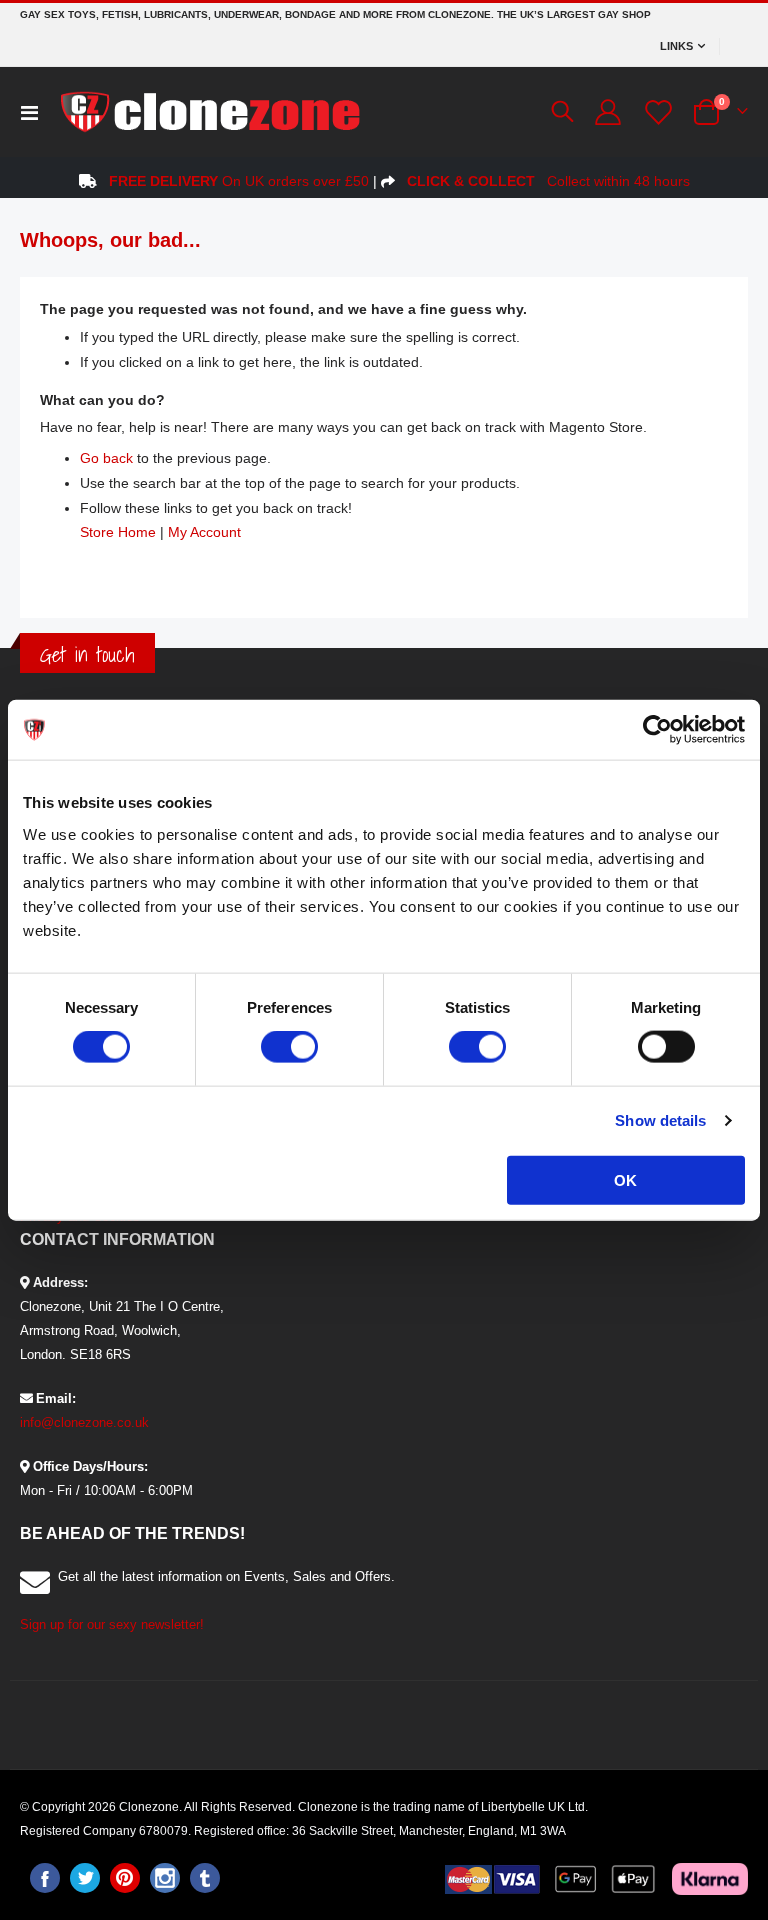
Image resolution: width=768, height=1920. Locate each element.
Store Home (118, 532)
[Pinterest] (125, 1878)
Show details (660, 1120)
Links (676, 46)
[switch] (289, 1049)
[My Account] (607, 112)
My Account (204, 532)
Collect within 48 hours (548, 181)
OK (625, 1179)
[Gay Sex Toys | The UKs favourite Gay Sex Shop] (209, 112)
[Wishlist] (656, 112)
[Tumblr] (205, 1878)
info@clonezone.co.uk (84, 1422)
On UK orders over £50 (239, 181)
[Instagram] (165, 1878)
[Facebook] (45, 1878)
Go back (106, 458)
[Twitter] (85, 1878)
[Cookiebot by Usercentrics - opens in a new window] (657, 730)
